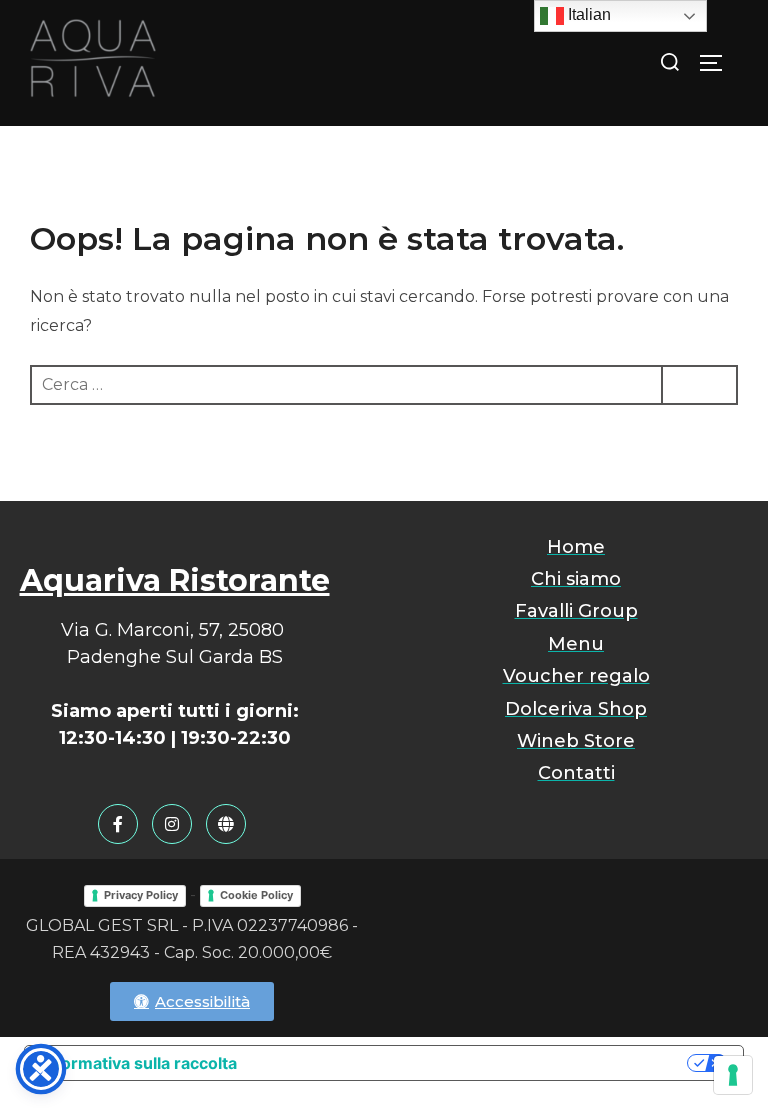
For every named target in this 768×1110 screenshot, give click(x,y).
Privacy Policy (141, 895)
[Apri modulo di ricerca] (670, 61)
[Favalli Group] (226, 824)
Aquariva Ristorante (175, 580)
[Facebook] (118, 824)
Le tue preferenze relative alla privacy (472, 1063)
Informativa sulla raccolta (139, 1063)
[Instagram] (172, 824)
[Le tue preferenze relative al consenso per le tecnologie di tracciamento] (733, 1075)
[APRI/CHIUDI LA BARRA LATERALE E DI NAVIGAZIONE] (718, 63)
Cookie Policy (256, 895)
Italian (587, 14)
